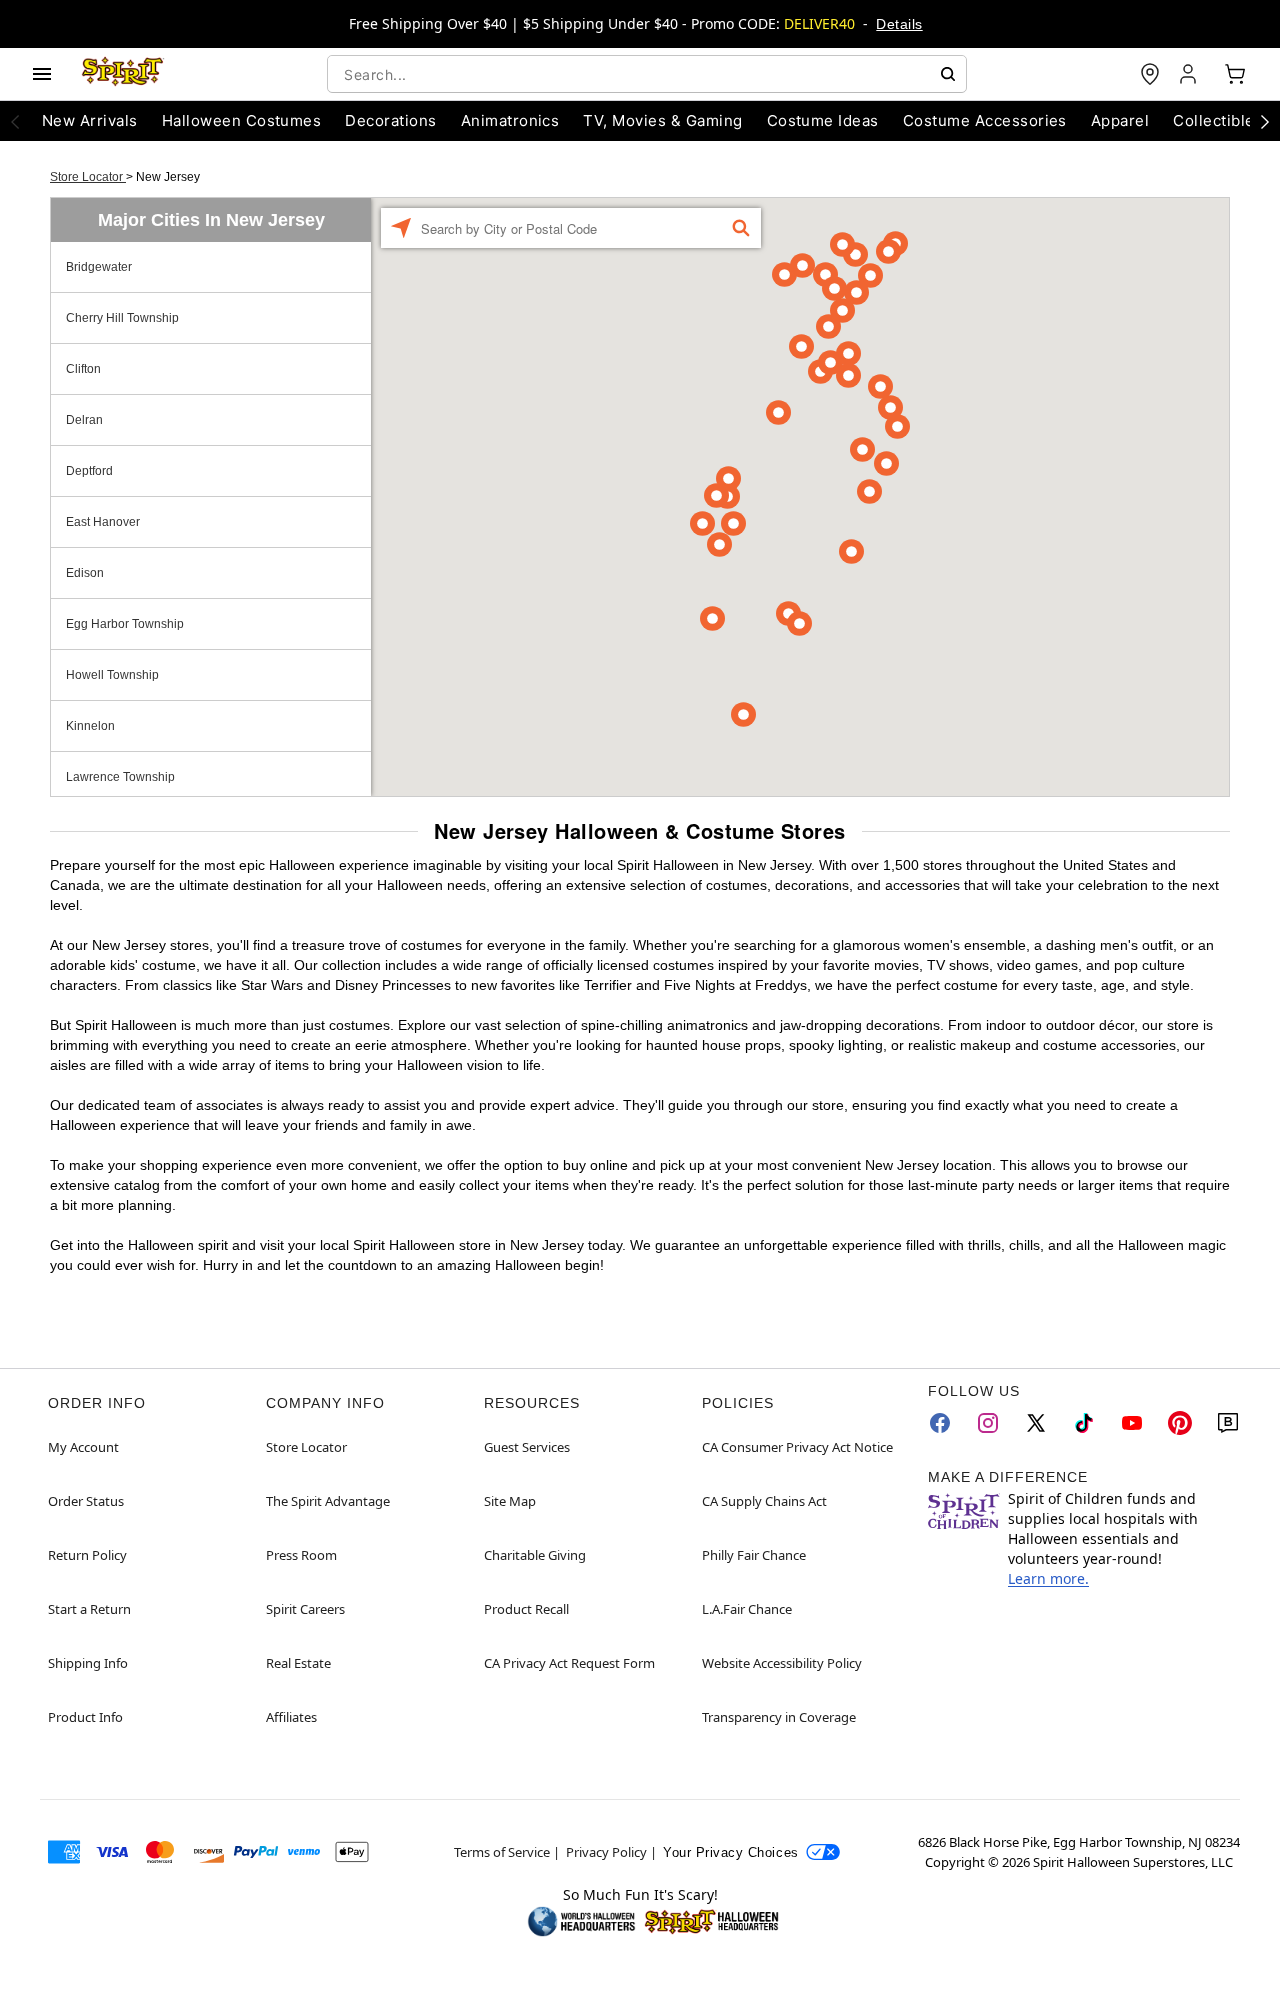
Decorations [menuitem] (390, 120)
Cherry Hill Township (122, 318)
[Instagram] (988, 1423)
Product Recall (526, 1609)
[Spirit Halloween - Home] (123, 74)
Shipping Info (88, 1663)
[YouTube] (1132, 1423)
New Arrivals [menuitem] (90, 120)
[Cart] (1235, 74)
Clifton (83, 369)
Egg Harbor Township (125, 624)
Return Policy (87, 1555)
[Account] (1190, 74)
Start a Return (89, 1609)
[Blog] (1228, 1423)
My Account (83, 1447)
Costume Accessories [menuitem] (985, 120)
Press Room (301, 1555)
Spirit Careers (305, 1609)
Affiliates (291, 1717)
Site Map (510, 1501)
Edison (85, 573)
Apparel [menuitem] (1120, 120)
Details (899, 24)
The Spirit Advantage (328, 1501)
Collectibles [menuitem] (1218, 120)
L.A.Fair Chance (747, 1609)
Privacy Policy (606, 1852)
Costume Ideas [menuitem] (823, 120)
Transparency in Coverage (779, 1717)
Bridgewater (99, 267)
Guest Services (527, 1447)
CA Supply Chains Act (764, 1501)
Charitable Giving (535, 1555)
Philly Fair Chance (754, 1555)
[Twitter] (1036, 1423)
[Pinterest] (1180, 1423)
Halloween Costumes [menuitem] (242, 120)
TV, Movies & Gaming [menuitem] (662, 120)
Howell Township (112, 675)
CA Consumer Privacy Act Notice (797, 1447)
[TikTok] (1084, 1423)
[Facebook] (940, 1423)
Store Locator (88, 177)
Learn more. (1048, 1578)
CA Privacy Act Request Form (569, 1663)
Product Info (85, 1717)
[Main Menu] (42, 74)
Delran (84, 420)
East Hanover (103, 522)
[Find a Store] (1150, 74)
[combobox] (647, 74)
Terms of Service (502, 1852)
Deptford (89, 471)
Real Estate (298, 1663)
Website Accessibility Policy (782, 1663)
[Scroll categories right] (1265, 121)
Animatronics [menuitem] (510, 120)
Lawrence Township (120, 777)
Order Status (86, 1501)
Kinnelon (90, 726)
